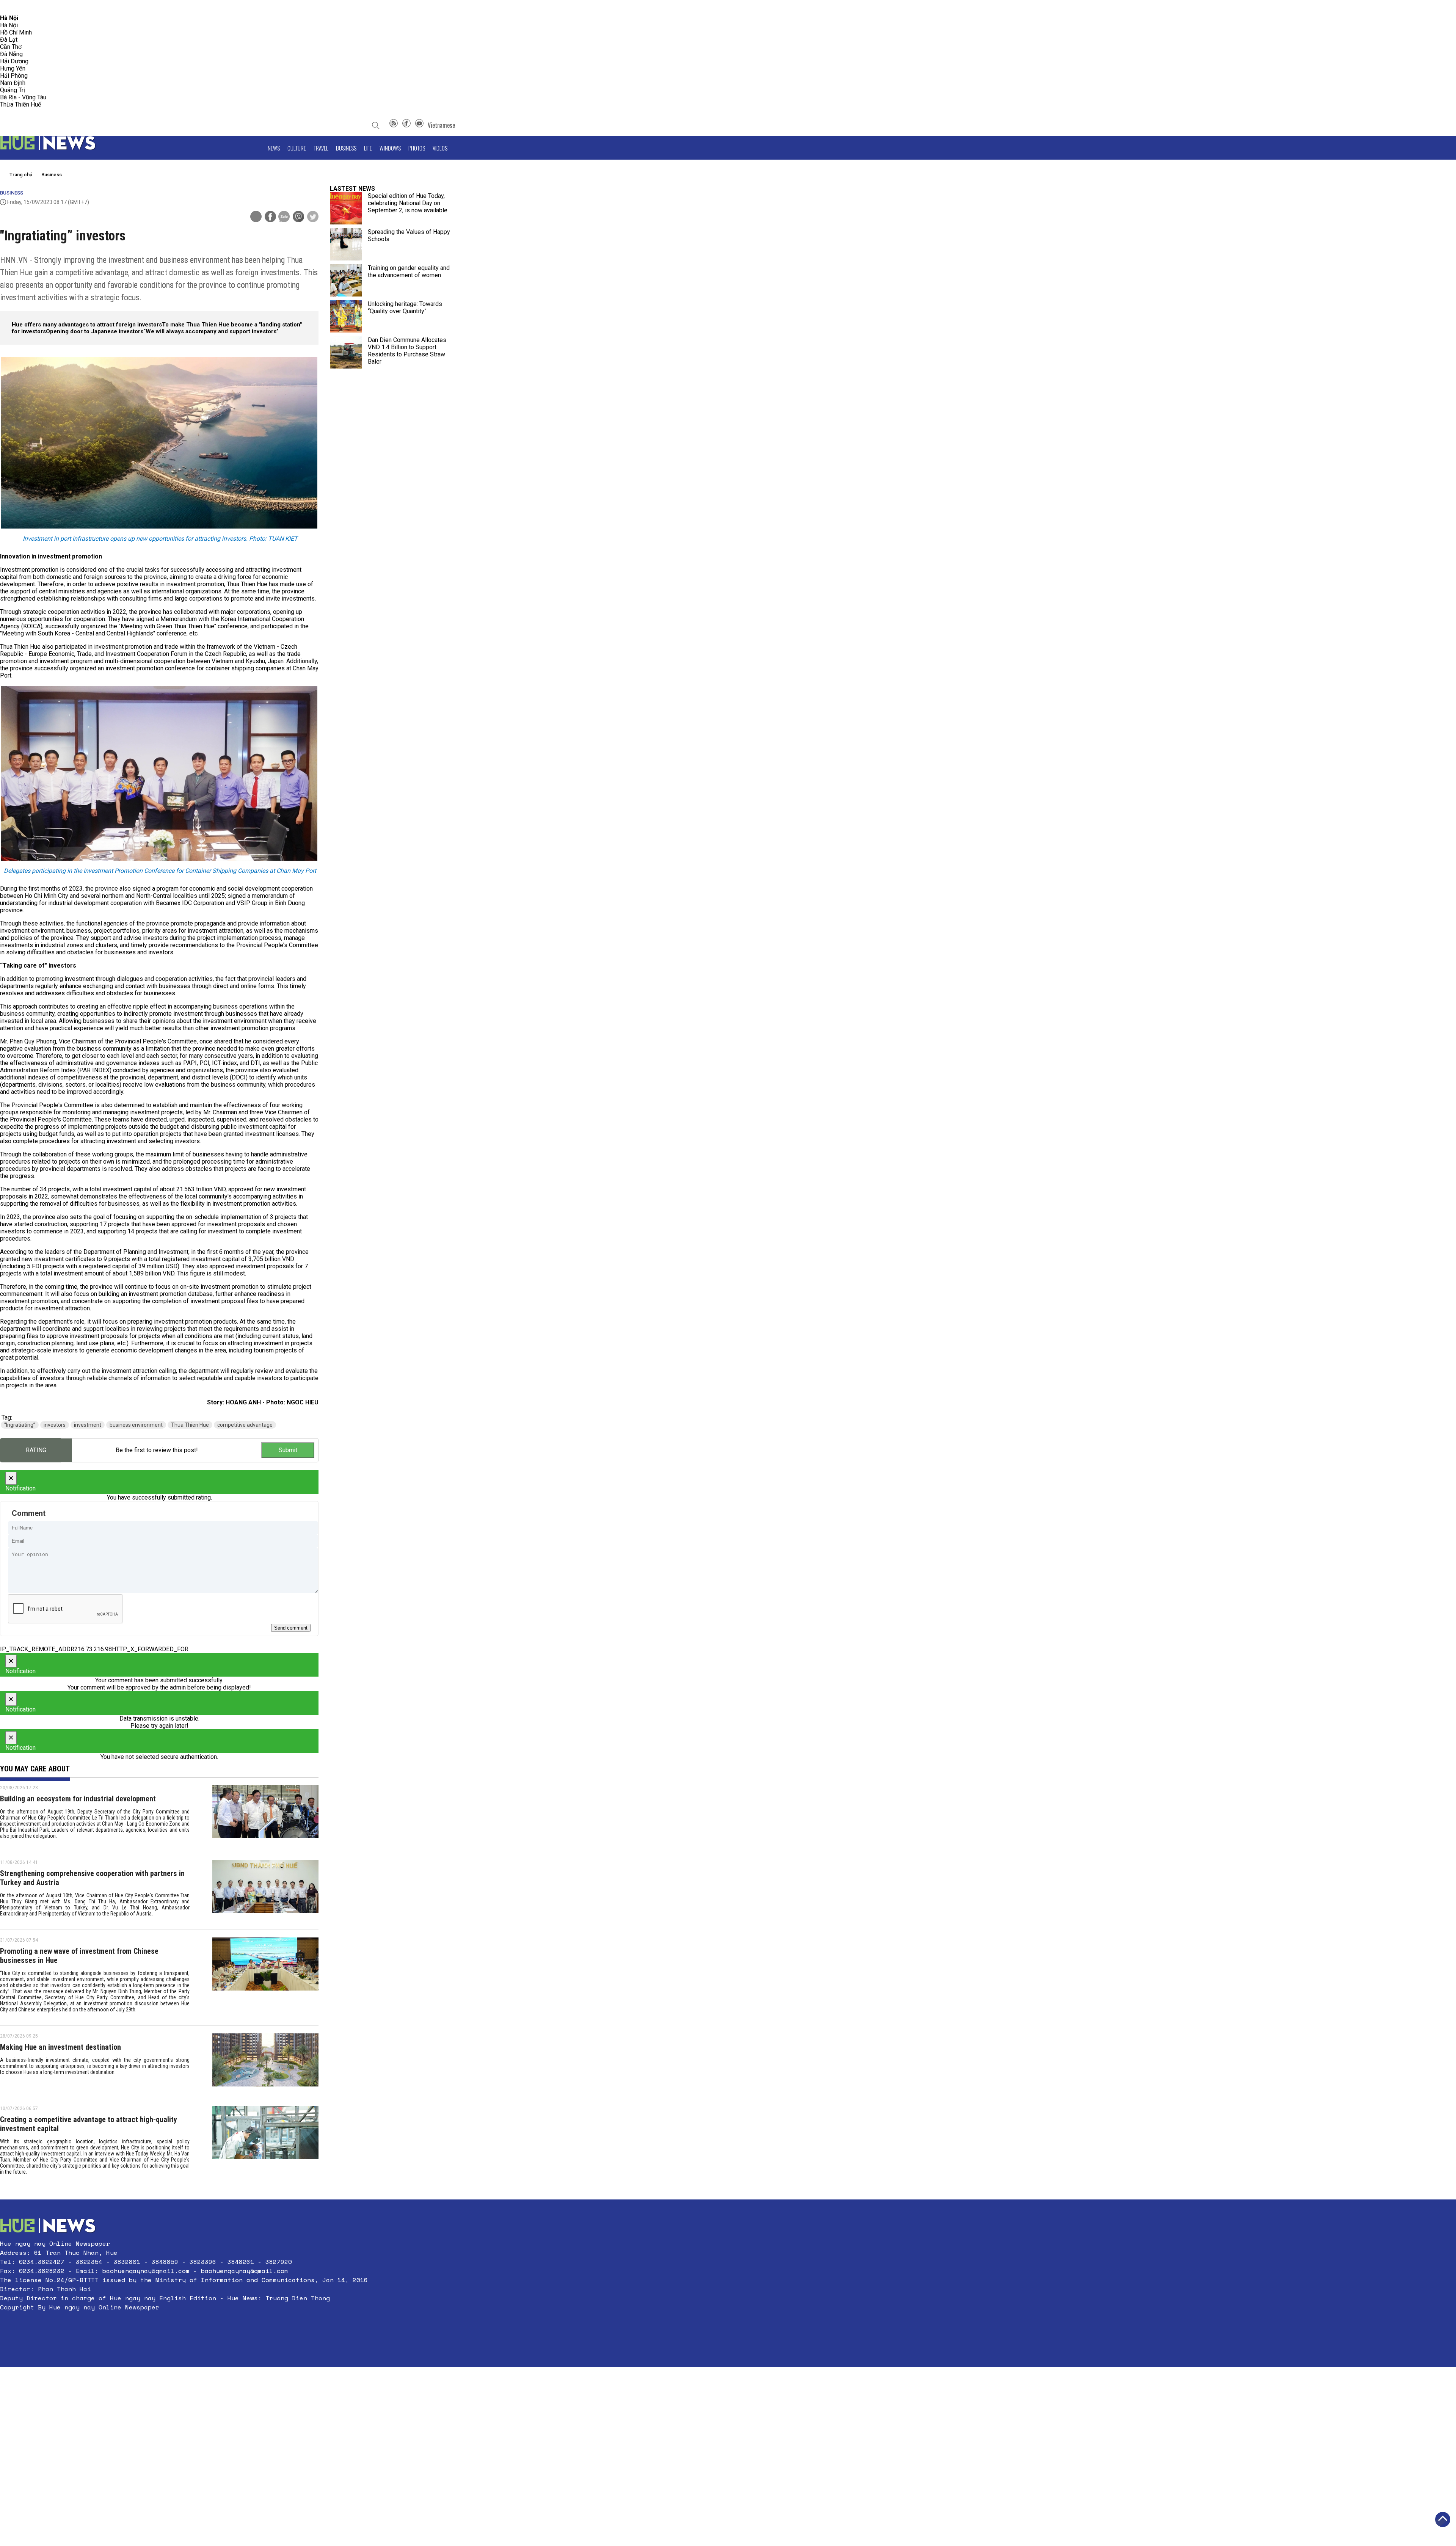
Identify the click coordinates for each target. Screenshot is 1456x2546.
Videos (440, 148)
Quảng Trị (13, 90)
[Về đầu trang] (1443, 2519)
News (274, 148)
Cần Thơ (11, 47)
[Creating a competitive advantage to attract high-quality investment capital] (265, 2143)
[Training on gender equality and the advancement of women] (346, 280)
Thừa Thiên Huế (20, 104)
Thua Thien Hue (190, 1425)
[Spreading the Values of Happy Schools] (346, 244)
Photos (417, 148)
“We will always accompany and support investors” (211, 331)
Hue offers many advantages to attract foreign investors (87, 325)
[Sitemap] (394, 125)
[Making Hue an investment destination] (265, 2062)
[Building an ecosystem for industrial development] (265, 1815)
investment (88, 1425)
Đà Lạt (9, 40)
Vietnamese (441, 125)
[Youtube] (419, 125)
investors (55, 1425)
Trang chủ (21, 175)
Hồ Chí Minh (16, 32)
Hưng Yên (13, 68)
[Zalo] (284, 217)
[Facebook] (406, 125)
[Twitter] (313, 217)
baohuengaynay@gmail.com (146, 2271)
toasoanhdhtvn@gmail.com (67, 7)
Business (346, 148)
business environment (136, 1425)
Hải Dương (14, 61)
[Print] (256, 216)
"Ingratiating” (20, 1425)
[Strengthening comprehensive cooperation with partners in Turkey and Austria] (265, 1891)
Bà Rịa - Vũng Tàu (23, 97)
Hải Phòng (14, 76)
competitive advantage (245, 1425)
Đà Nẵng (11, 54)
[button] (184, 2325)
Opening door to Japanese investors (95, 331)
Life (368, 148)
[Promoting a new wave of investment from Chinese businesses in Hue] (265, 1978)
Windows (390, 148)
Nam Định (13, 83)
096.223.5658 (16, 7)
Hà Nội (9, 25)
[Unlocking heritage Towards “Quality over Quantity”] (346, 316)
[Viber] (298, 217)
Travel (321, 148)
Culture (297, 148)
